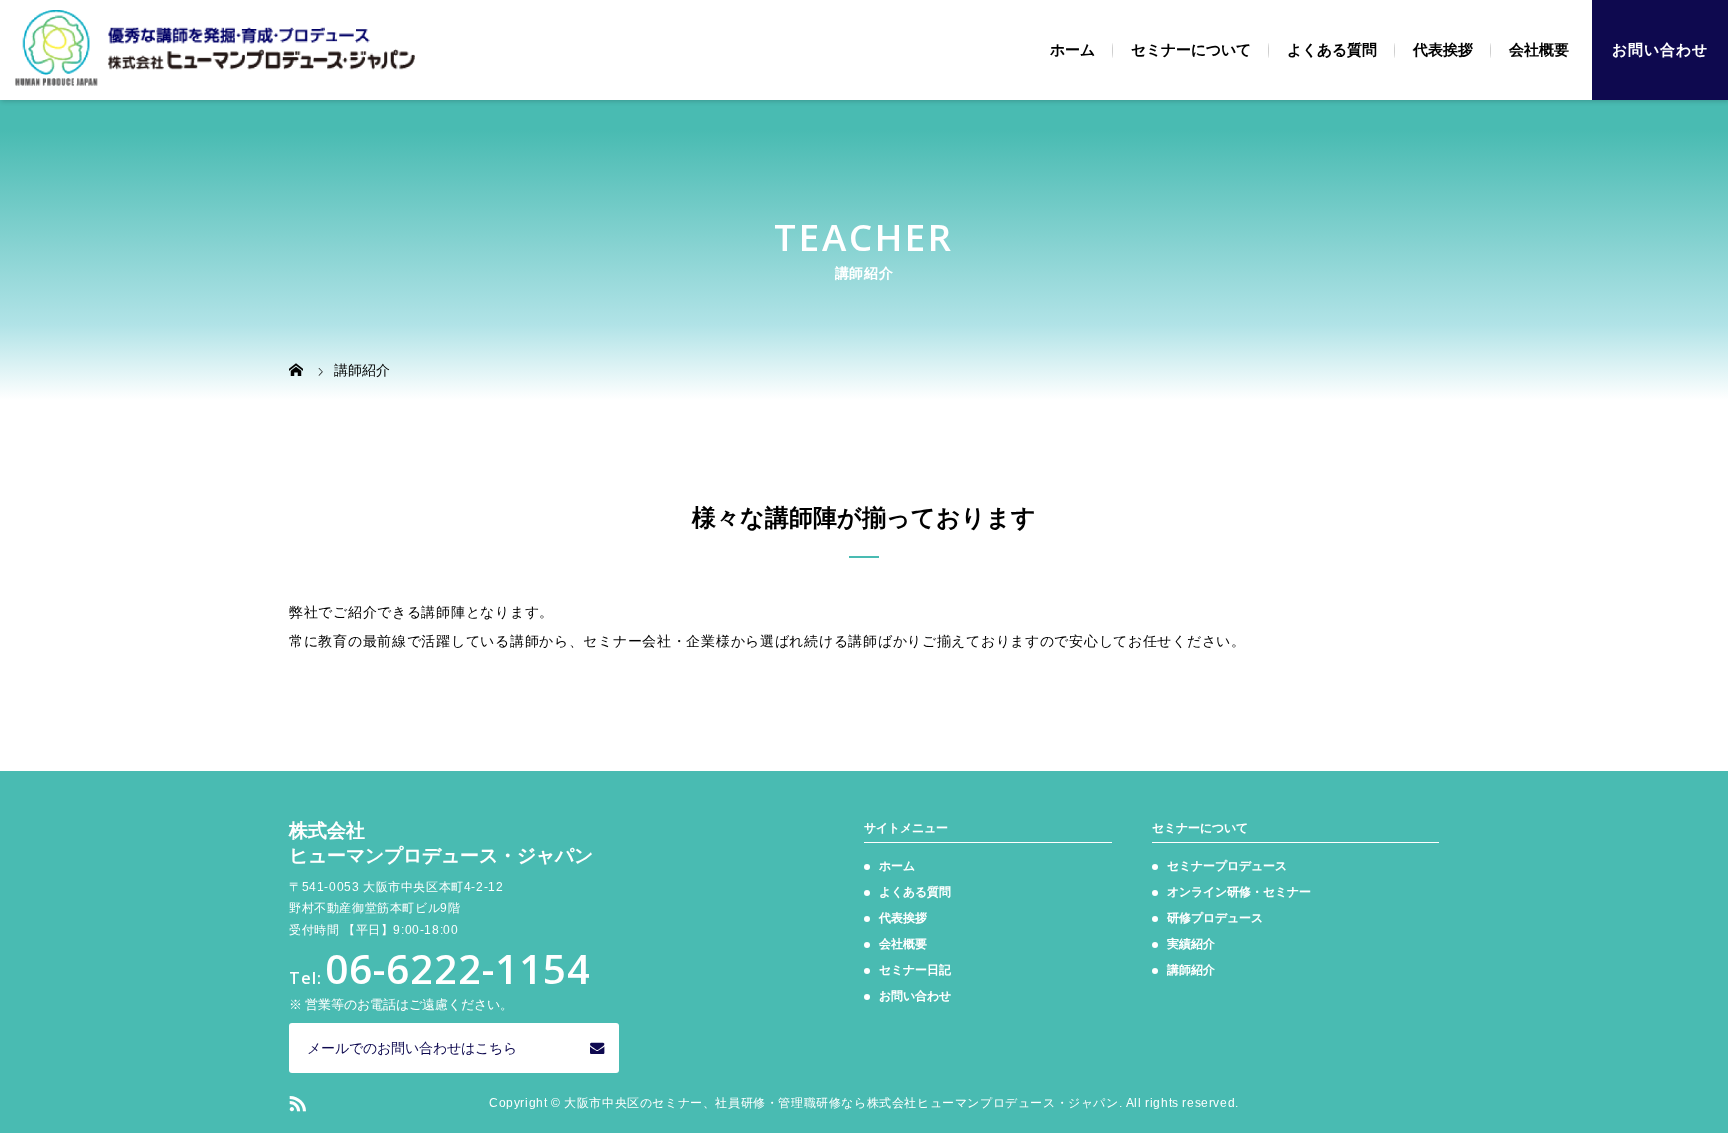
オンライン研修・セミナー (1239, 892)
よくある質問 (1332, 49)
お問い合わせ (1660, 49)
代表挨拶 (1443, 49)
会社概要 (1539, 49)
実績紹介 (1191, 944)
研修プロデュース (1215, 918)
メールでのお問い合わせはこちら (412, 1048)
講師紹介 (1191, 970)
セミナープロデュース (1227, 866)
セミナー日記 (915, 970)
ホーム (1072, 49)
